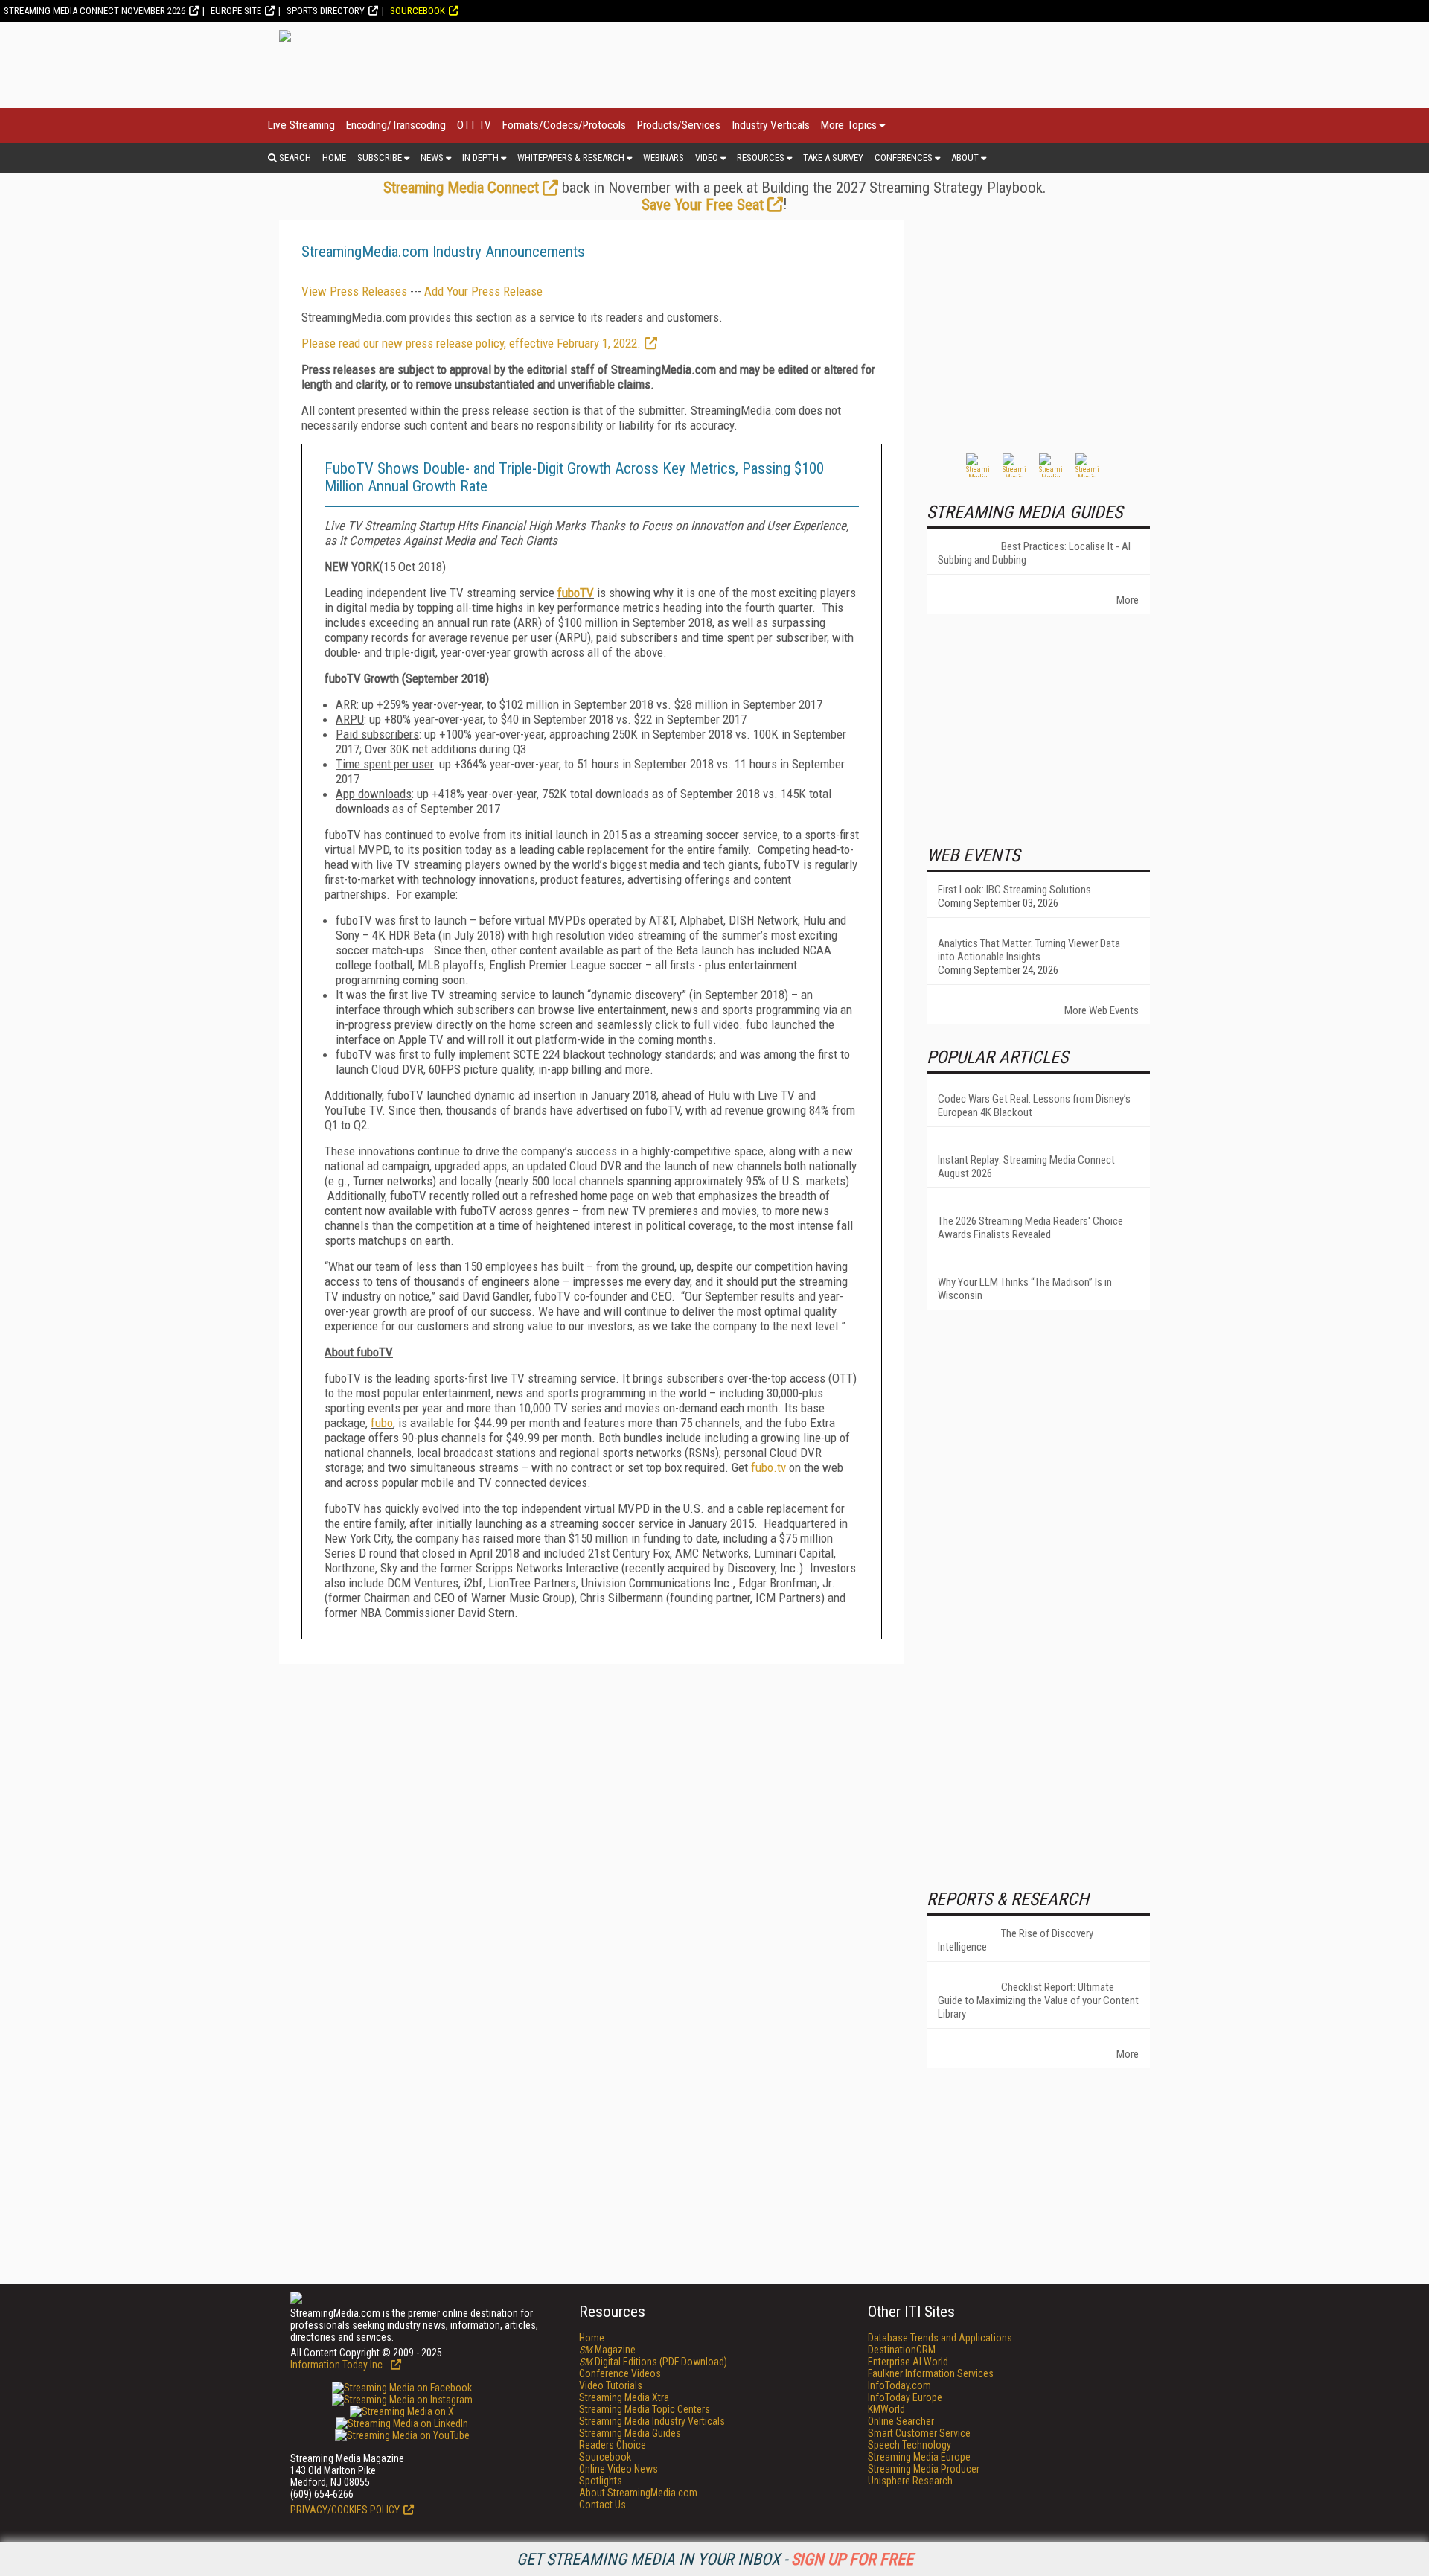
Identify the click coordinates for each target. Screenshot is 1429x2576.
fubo (382, 1423)
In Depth (480, 157)
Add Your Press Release (483, 291)
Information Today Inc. (339, 2365)
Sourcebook (418, 11)
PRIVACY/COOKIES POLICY (345, 2510)
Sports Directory (326, 11)
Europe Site (236, 11)
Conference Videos (620, 2373)
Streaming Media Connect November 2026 (95, 11)
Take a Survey (833, 157)
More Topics (849, 125)
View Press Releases (354, 291)
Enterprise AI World (908, 2362)
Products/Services (679, 125)
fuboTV (576, 593)
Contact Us (602, 2505)
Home (334, 157)
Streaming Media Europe (919, 2457)
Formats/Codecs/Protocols (564, 125)
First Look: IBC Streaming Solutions (1014, 890)
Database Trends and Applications (940, 2338)
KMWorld (886, 2409)
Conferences (904, 157)
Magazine (607, 2350)
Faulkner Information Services (931, 2373)
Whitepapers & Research (571, 157)
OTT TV (474, 125)
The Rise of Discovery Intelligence (1016, 1940)
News (432, 157)
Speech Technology (909, 2445)
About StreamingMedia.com (638, 2493)
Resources (761, 157)
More (1128, 600)
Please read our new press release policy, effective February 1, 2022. (471, 343)
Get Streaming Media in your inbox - (715, 2559)
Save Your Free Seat (703, 205)
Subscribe (380, 157)
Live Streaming (301, 125)
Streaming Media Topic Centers (645, 2409)
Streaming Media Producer (924, 2469)
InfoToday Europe (905, 2397)
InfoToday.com (899, 2385)
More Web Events (1102, 1010)
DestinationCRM (902, 2350)
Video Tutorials (611, 2385)
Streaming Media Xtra (624, 2397)
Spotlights (601, 2481)
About (965, 157)
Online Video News (618, 2469)
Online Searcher (901, 2421)
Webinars (664, 157)
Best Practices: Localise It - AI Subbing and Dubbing (1034, 553)
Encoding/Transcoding (396, 125)
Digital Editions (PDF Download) (653, 2362)
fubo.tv (770, 1467)
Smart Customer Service (919, 2433)
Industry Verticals (771, 125)
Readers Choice (613, 2445)
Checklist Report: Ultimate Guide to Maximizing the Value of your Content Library (1038, 2000)
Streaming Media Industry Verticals (652, 2421)
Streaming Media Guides (630, 2433)
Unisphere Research (910, 2481)
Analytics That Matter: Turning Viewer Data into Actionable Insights (1029, 950)
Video (707, 157)
